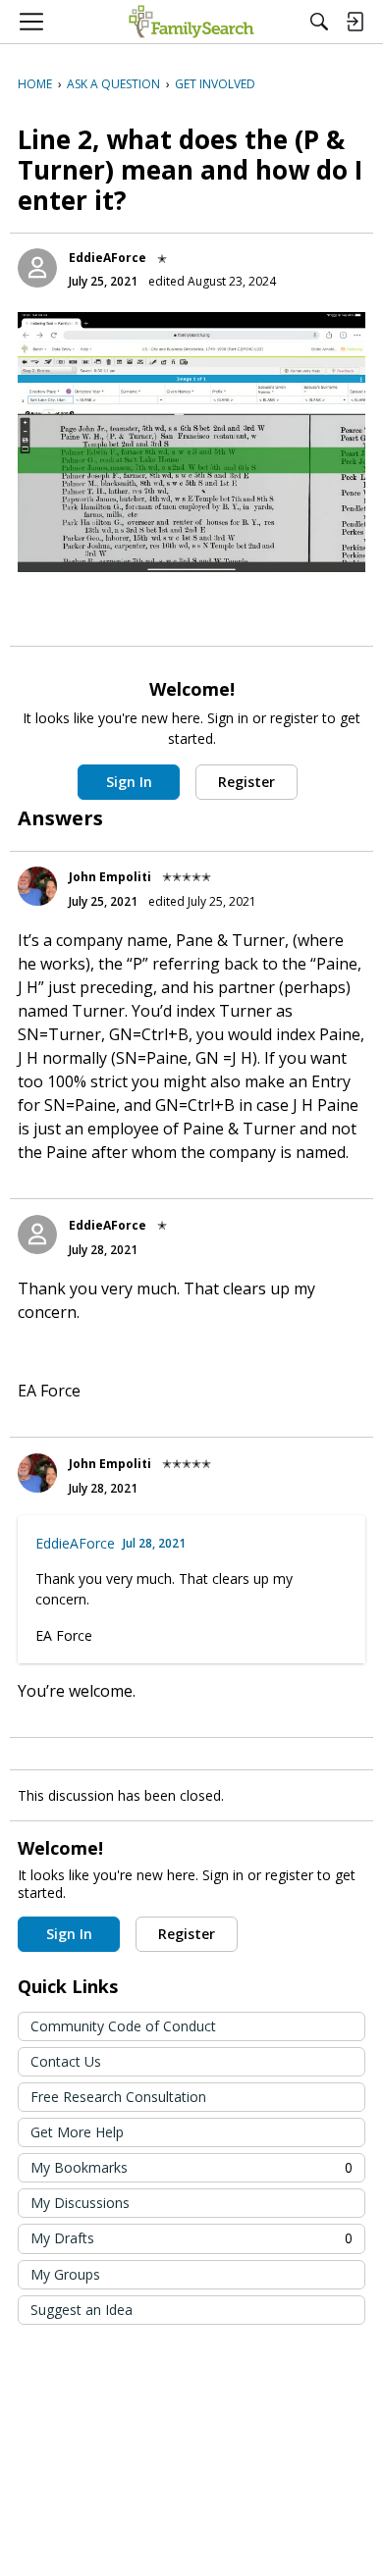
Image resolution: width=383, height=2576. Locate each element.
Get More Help (77, 2132)
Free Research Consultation (118, 2097)
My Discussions (80, 2203)
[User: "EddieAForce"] (37, 268)
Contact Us (66, 2061)
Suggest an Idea (82, 2310)
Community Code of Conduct (123, 2026)
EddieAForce (108, 258)
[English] (191, 22)
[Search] (319, 22)
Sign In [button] (129, 782)
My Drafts (191, 2238)
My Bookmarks (191, 2167)
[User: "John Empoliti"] (37, 886)
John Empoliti (110, 877)
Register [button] (246, 782)
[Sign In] (355, 22)
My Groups (65, 2274)
